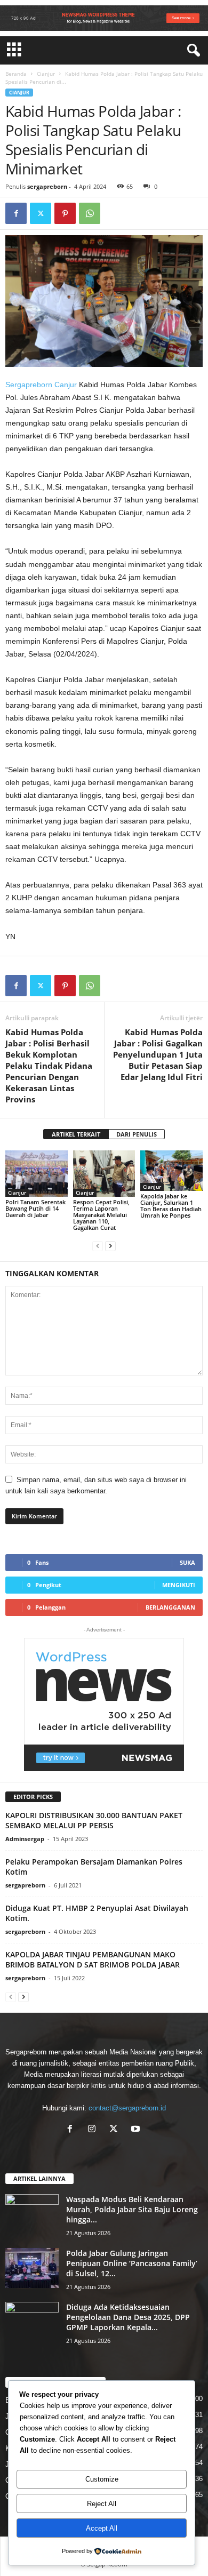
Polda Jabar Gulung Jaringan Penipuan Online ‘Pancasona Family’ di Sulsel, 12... (132, 2263)
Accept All (102, 2528)
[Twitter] (41, 213)
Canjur (66, 385)
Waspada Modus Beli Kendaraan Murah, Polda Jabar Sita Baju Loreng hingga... (132, 2209)
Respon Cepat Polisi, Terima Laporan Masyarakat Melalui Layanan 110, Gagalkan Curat (101, 1215)
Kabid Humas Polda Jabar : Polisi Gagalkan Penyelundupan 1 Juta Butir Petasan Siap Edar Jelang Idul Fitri (158, 1054)
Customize (102, 2479)
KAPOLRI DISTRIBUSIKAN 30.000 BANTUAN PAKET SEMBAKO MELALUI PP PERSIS (94, 1820)
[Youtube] (137, 2130)
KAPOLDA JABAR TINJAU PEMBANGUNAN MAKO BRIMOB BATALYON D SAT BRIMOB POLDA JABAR (93, 1959)
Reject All (102, 2504)
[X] (116, 2130)
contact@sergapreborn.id (127, 2108)
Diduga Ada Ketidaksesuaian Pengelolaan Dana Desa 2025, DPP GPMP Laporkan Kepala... (128, 2317)
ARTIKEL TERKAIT (76, 1134)
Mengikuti (179, 1585)
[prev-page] (98, 1246)
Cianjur (46, 74)
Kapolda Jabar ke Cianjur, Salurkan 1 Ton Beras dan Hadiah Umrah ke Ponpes (171, 1206)
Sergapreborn (29, 385)
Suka (187, 1562)
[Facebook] (16, 213)
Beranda (16, 74)
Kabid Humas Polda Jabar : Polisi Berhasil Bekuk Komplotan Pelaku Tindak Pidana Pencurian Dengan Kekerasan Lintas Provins (49, 1066)
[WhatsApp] (90, 213)
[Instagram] (94, 2130)
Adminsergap (25, 1839)
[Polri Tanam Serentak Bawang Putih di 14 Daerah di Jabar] (37, 1174)
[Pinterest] (65, 213)
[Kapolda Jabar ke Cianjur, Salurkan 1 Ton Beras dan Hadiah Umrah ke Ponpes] (171, 1171)
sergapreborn (47, 186)
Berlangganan (170, 1607)
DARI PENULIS (137, 1134)
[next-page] (110, 1246)
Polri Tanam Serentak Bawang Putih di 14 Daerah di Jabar (35, 1208)
